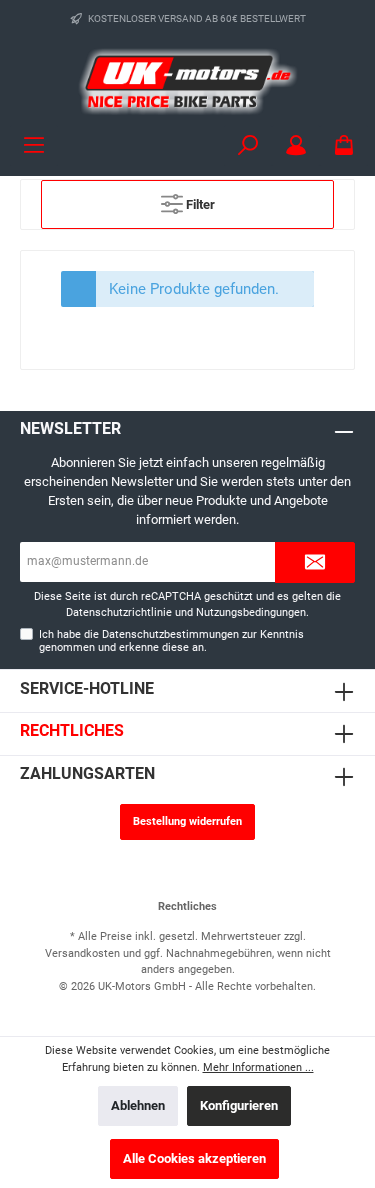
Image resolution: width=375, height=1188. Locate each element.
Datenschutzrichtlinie (119, 612)
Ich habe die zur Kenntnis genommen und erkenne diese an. (171, 641)
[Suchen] (248, 145)
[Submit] (315, 562)
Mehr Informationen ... (258, 1067)
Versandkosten (82, 953)
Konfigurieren (239, 1105)
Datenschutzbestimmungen (170, 634)
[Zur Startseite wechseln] (187, 81)
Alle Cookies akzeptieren (194, 1158)
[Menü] (34, 145)
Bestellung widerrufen (187, 821)
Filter (199, 204)
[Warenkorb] (344, 145)
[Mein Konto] (296, 145)
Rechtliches (72, 730)
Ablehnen (138, 1105)
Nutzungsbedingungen (251, 612)
